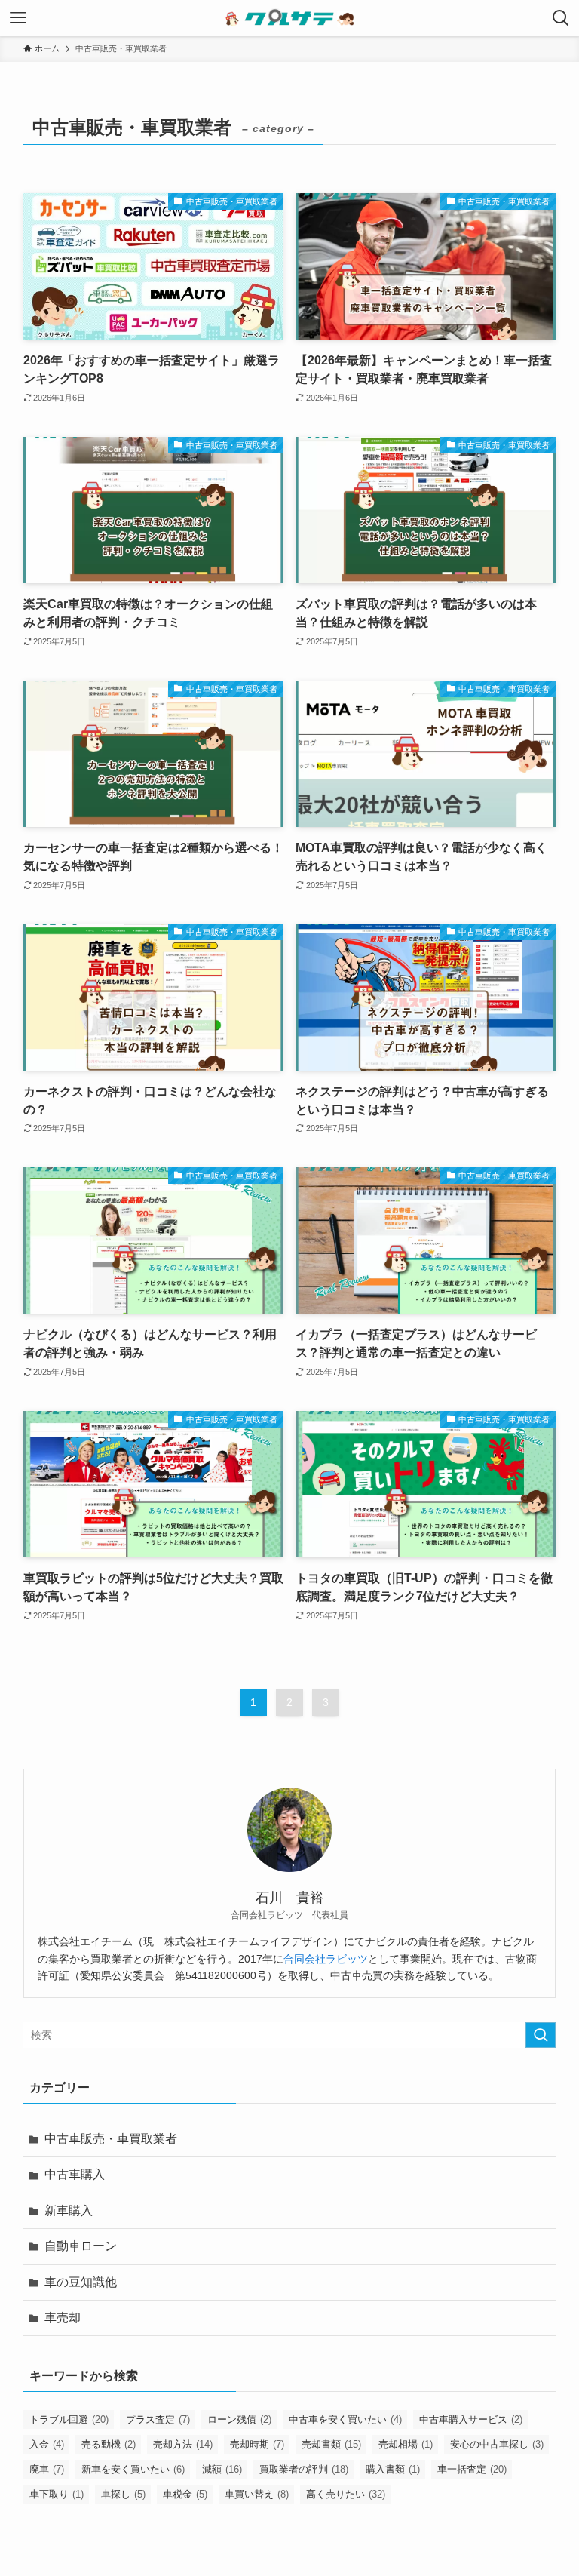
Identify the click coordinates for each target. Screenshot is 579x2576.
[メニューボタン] (18, 18)
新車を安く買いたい (133, 2469)
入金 (47, 2444)
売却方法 (183, 2444)
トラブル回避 (69, 2419)
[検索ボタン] (561, 18)
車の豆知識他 (81, 2282)
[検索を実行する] (541, 2035)
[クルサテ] (290, 18)
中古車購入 (75, 2174)
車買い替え (257, 2494)
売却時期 (257, 2444)
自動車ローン (81, 2246)
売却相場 (406, 2444)
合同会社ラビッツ (326, 1959)
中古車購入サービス (471, 2419)
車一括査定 (472, 2469)
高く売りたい (346, 2494)
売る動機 (109, 2444)
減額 (222, 2469)
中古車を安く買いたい (345, 2419)
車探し (123, 2494)
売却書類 (331, 2444)
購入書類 (393, 2469)
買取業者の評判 (304, 2469)
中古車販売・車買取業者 (111, 2139)
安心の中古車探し (497, 2444)
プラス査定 (158, 2419)
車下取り (57, 2494)
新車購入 (69, 2210)
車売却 (63, 2318)
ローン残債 (239, 2419)
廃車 (47, 2469)
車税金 (185, 2494)
